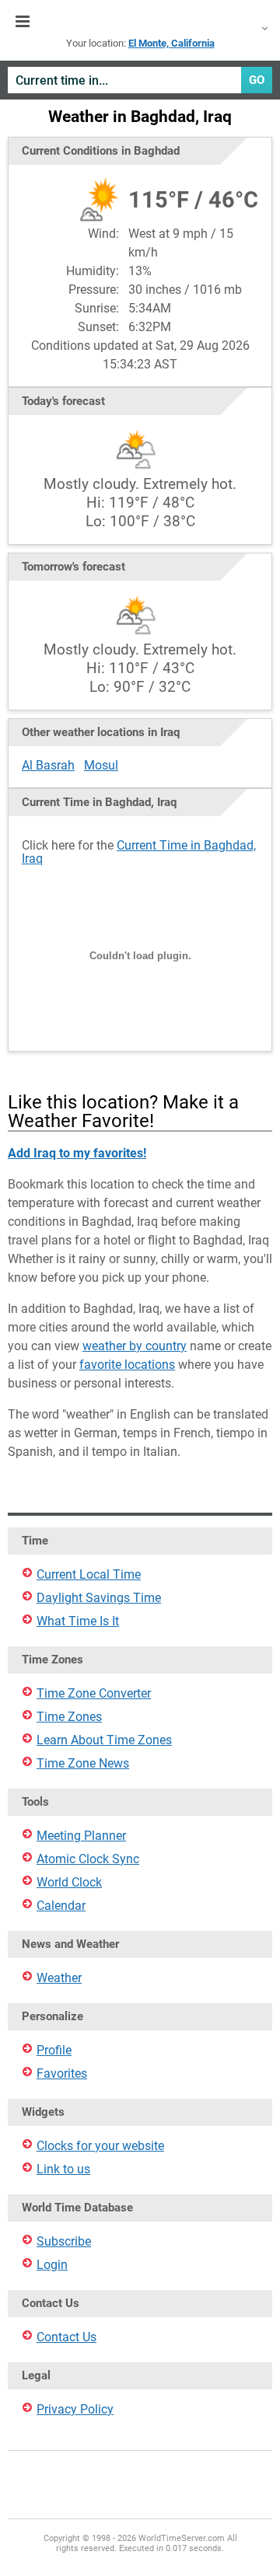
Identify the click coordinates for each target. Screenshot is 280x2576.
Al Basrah (48, 765)
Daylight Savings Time (99, 1598)
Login (52, 2265)
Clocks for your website (100, 2146)
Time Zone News (83, 1763)
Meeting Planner (81, 1836)
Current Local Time (89, 1574)
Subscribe (64, 2241)
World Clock (69, 1882)
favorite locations (127, 1365)
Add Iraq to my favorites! (77, 1153)
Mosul (101, 765)
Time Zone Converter (94, 1693)
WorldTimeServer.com (140, 22)
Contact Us (66, 2337)
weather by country (135, 1346)
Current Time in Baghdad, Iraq (139, 852)
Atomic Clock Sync (88, 1859)
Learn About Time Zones (104, 1740)
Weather (59, 1978)
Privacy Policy (75, 2409)
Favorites (62, 2073)
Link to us (63, 2169)
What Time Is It (78, 1621)
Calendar (61, 1906)
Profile (54, 2050)
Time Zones (69, 1717)
